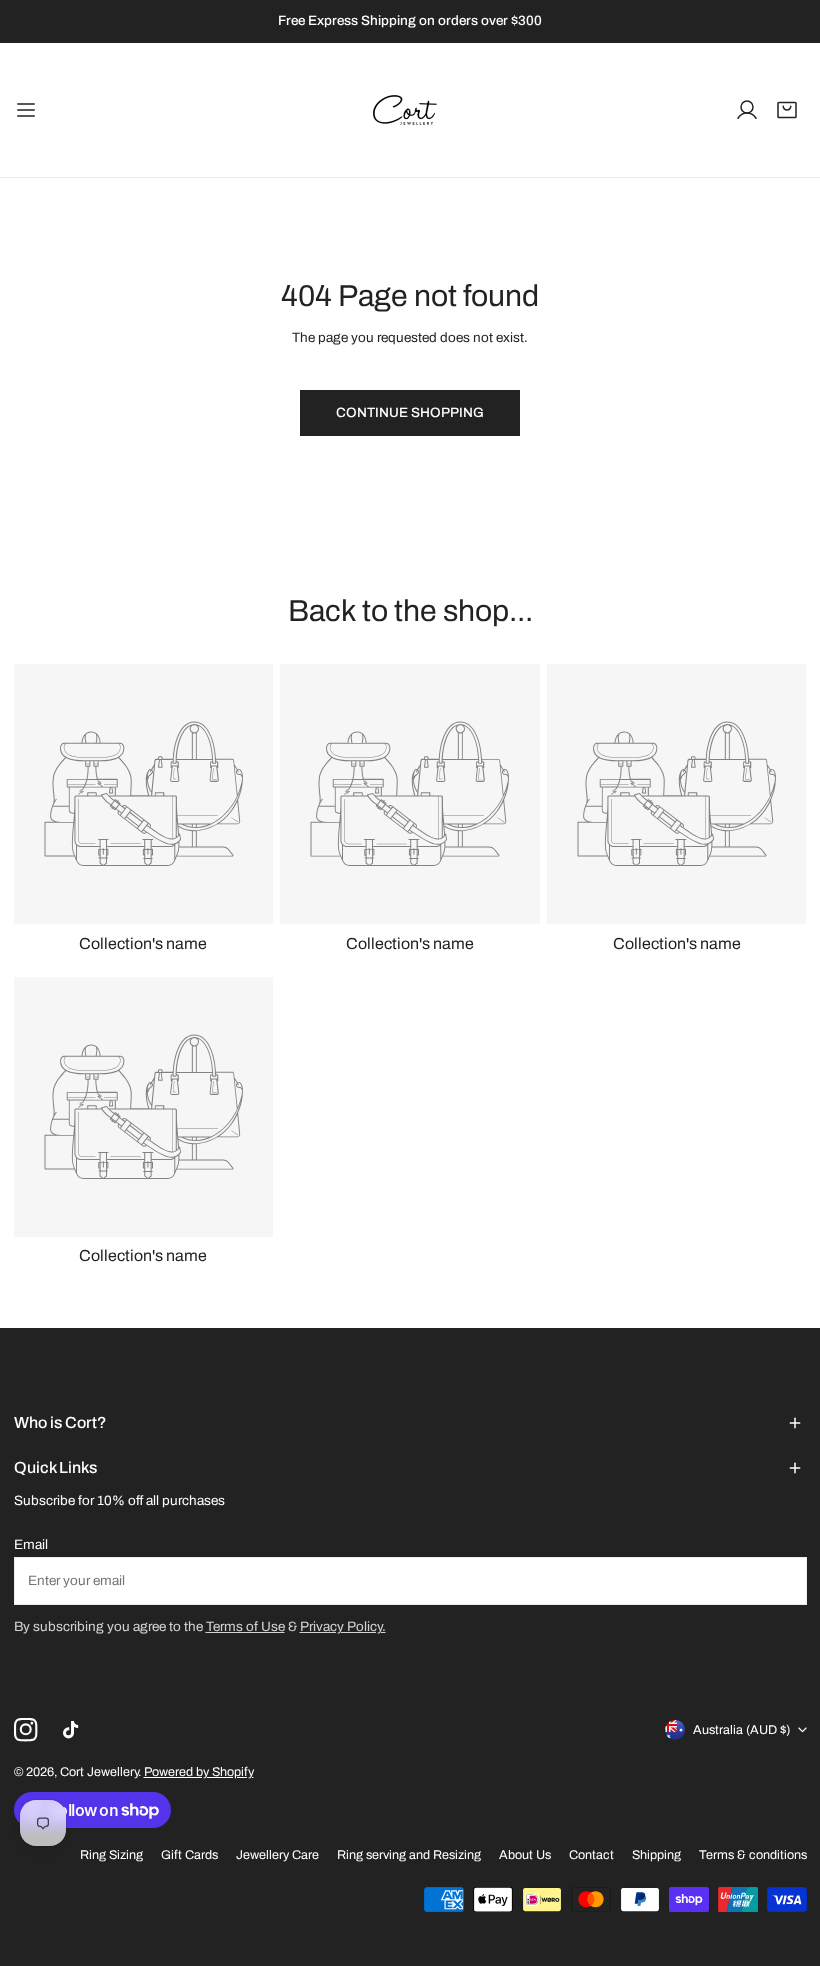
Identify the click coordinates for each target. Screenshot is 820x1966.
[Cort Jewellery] (410, 110)
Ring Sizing (111, 1855)
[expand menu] (26, 110)
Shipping (656, 1855)
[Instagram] (25, 1729)
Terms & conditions (753, 1855)
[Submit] (782, 1580)
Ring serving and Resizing (409, 1855)
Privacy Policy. (343, 1626)
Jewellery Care (277, 1855)
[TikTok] (74, 1729)
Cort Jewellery (99, 1772)
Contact (591, 1855)
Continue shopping (410, 412)
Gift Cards (189, 1855)
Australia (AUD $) (741, 1730)
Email (31, 1544)
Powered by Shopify (199, 1772)
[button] (787, 110)
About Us (525, 1855)
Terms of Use (245, 1626)
